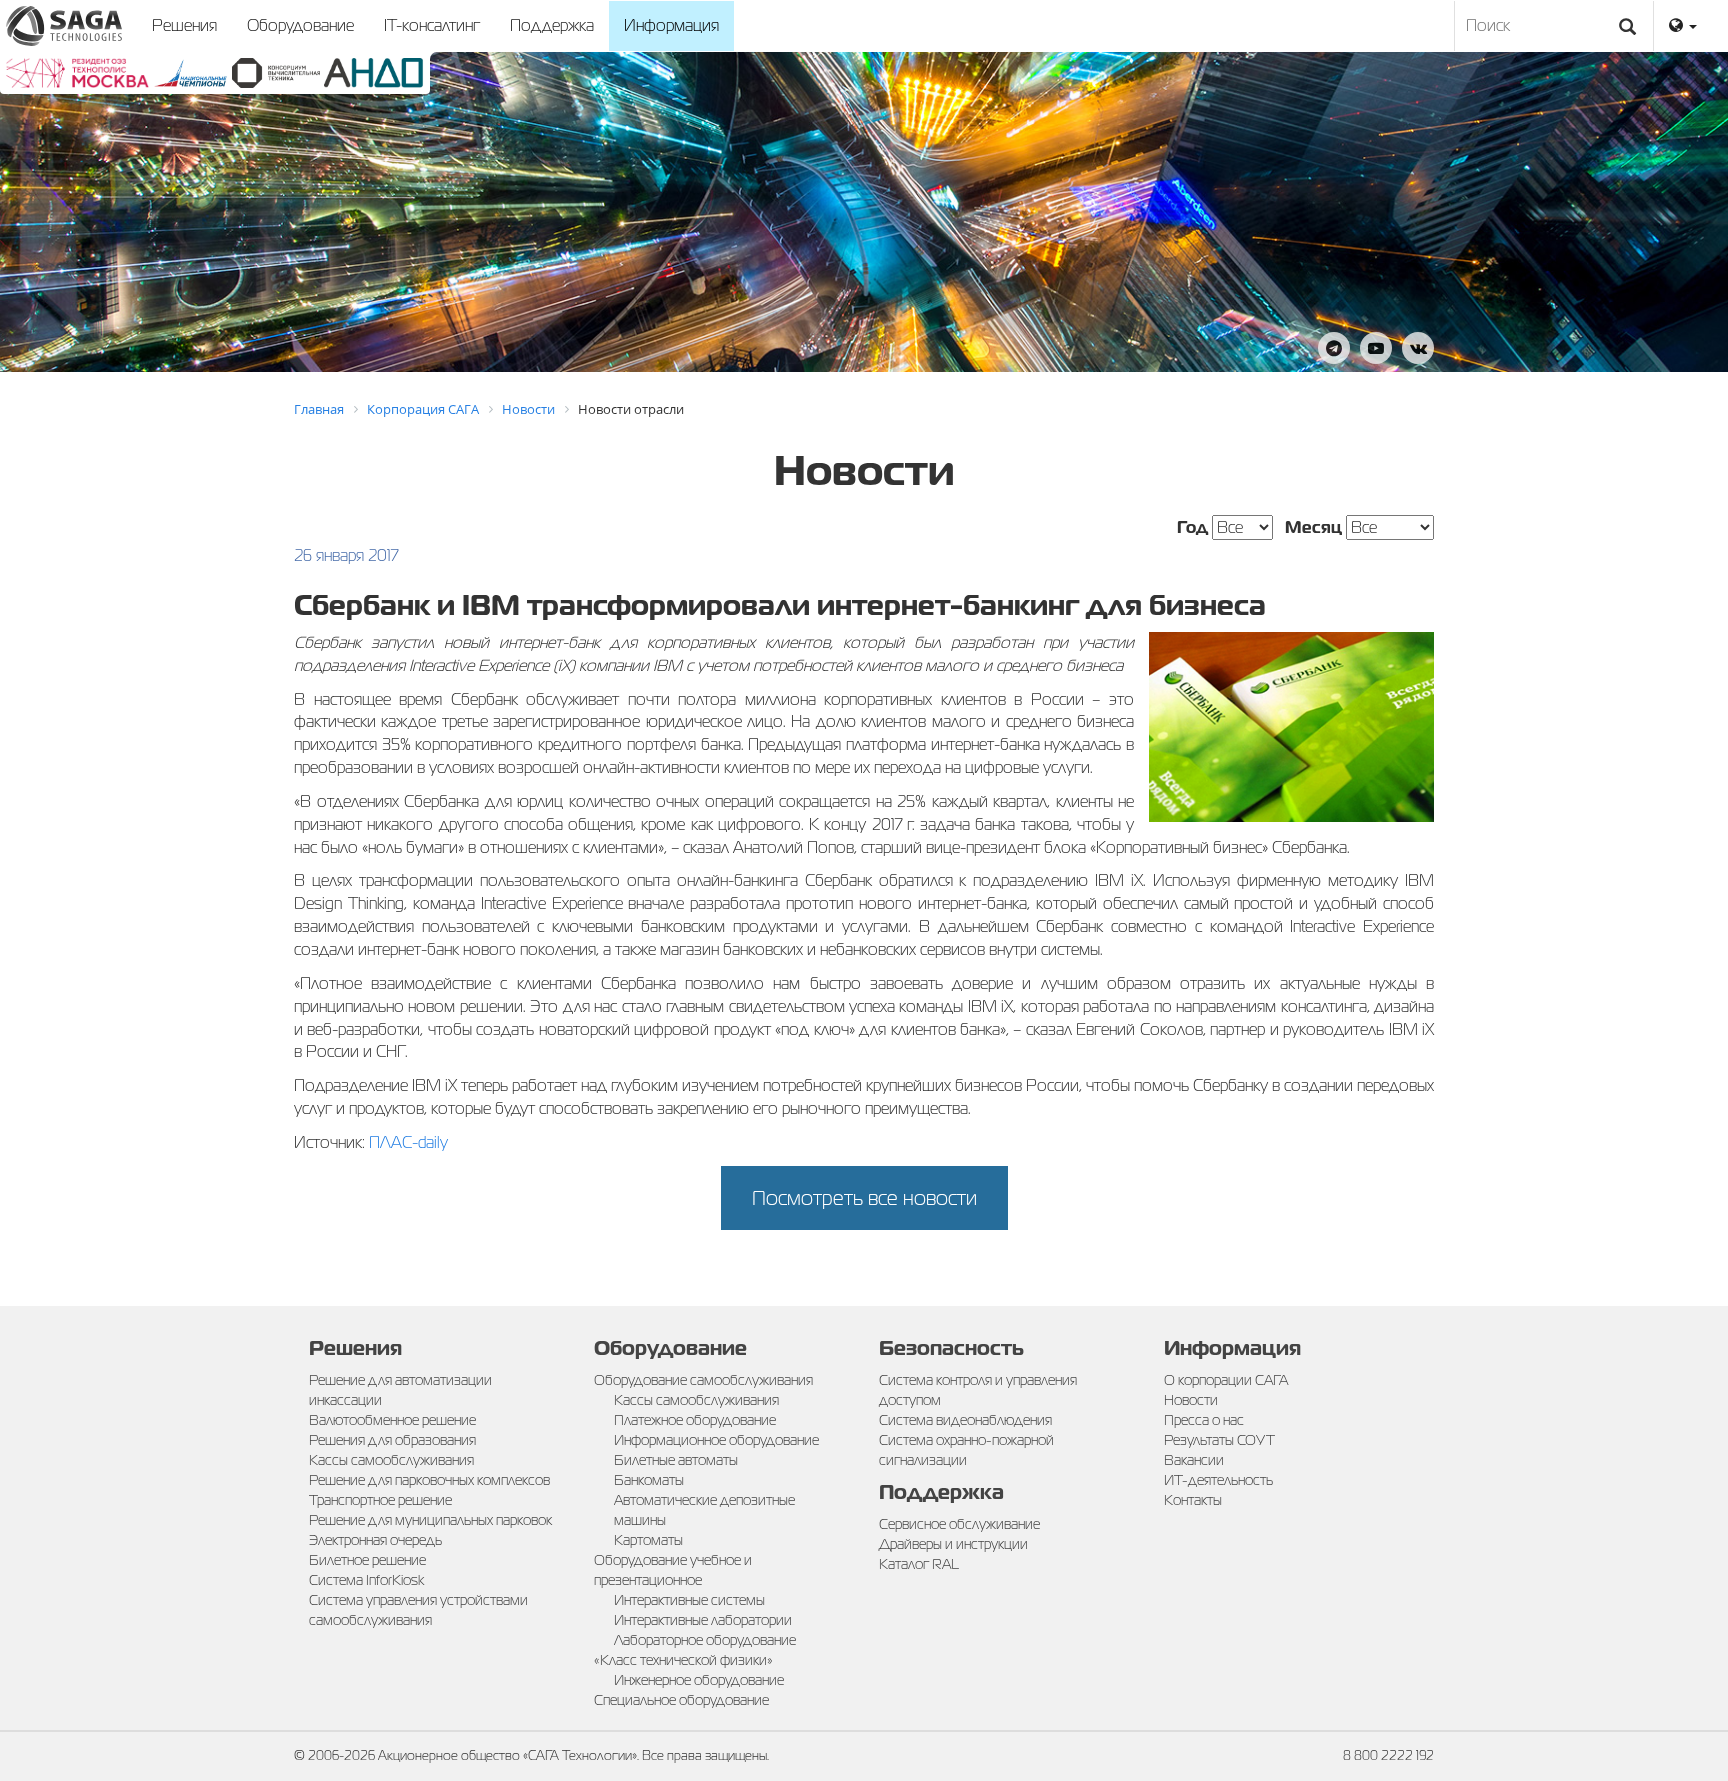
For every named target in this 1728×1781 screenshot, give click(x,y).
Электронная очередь (375, 1540)
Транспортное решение (380, 1500)
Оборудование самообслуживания (703, 1380)
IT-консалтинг (432, 25)
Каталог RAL (919, 1564)
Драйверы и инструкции (953, 1544)
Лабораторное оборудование (705, 1640)
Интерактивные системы (689, 1600)
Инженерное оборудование (699, 1680)
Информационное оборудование (716, 1440)
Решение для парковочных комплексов (429, 1480)
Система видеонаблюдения (965, 1420)
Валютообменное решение (392, 1420)
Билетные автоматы (676, 1460)
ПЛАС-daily (408, 1142)
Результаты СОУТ (1219, 1440)
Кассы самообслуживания (391, 1460)
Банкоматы (649, 1480)
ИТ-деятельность (1218, 1480)
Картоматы (648, 1540)
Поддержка (552, 25)
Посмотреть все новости (864, 1198)
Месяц (1313, 527)
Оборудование (300, 25)
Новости (1191, 1400)
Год (1192, 527)
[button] (1683, 26)
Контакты (1193, 1500)
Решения (184, 25)
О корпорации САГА (1226, 1380)
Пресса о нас (1204, 1420)
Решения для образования (392, 1440)
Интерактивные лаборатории (703, 1620)
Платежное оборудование (695, 1420)
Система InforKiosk (366, 1580)
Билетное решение (367, 1560)
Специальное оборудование (681, 1700)
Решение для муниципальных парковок (430, 1520)
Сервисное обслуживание (959, 1524)
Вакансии (1194, 1460)
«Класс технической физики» (683, 1660)
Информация (671, 25)
